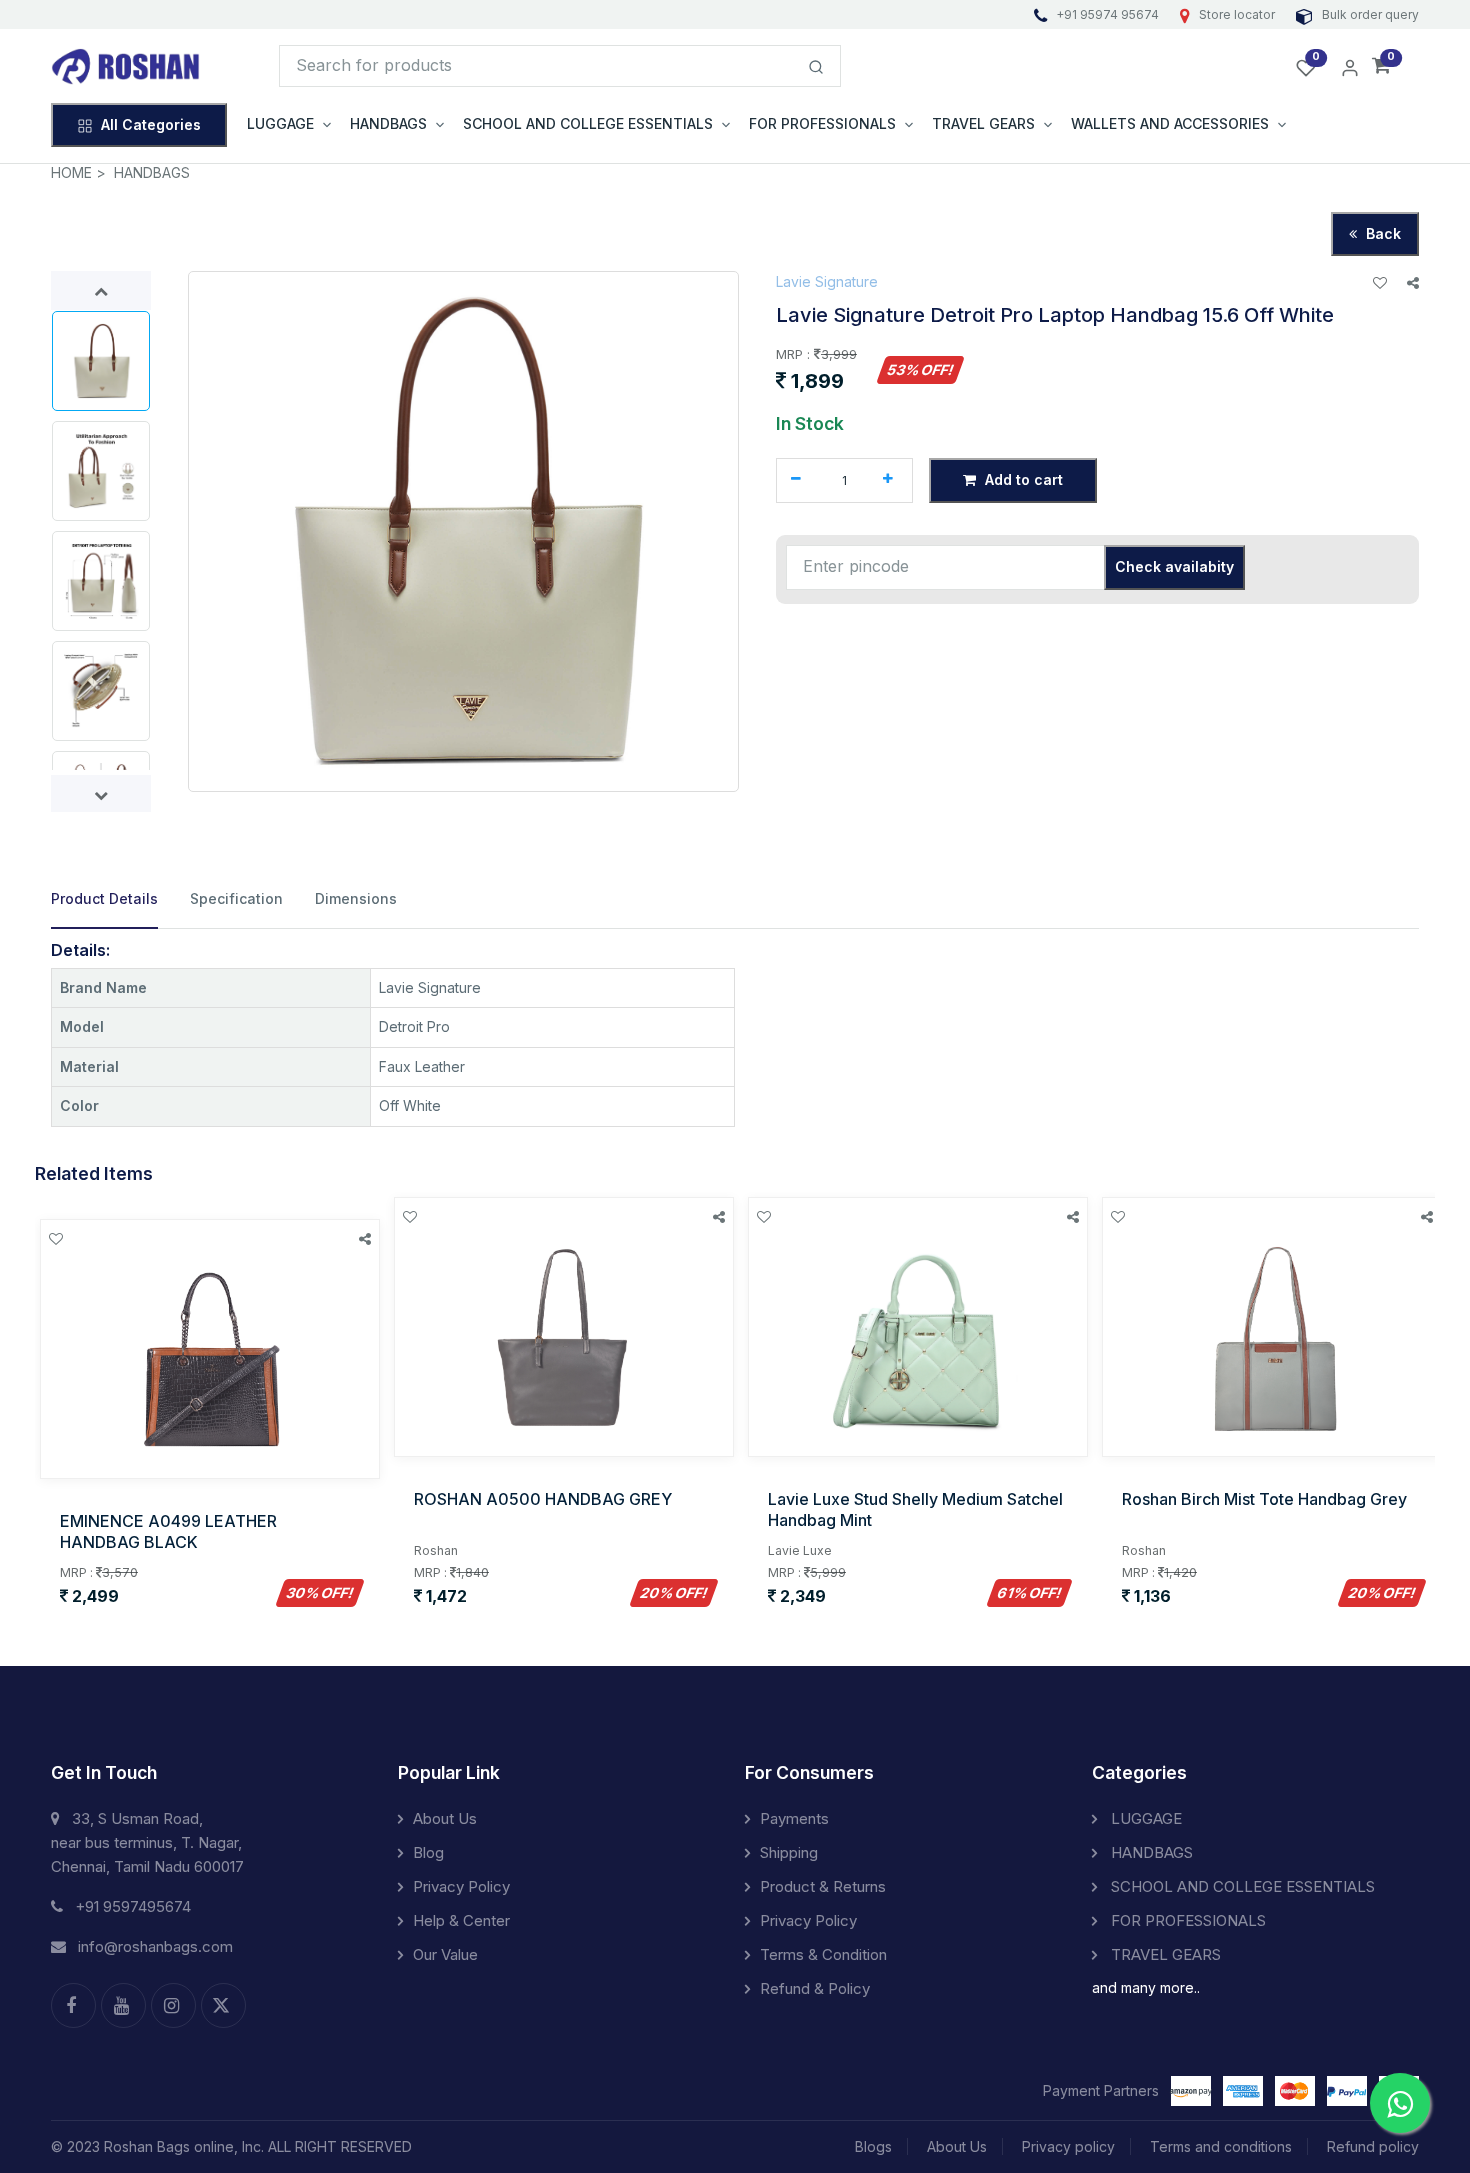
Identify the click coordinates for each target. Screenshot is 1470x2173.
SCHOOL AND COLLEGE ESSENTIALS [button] (588, 123)
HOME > (78, 172)
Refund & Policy (815, 1988)
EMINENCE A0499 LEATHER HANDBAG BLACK (168, 1531)
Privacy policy (1068, 2146)
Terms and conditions (1221, 2146)
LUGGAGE (1144, 1818)
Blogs (873, 2146)
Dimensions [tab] (356, 898)
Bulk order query (1369, 14)
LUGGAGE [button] (280, 123)
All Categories (151, 124)
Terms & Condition (823, 1954)
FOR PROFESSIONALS (1186, 1920)
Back (1381, 233)
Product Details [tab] (104, 898)
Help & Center (461, 1920)
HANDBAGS (152, 172)
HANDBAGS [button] (388, 123)
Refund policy (1373, 2146)
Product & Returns (823, 1886)
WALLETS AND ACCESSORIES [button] (1170, 123)
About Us (445, 1818)
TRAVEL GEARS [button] (983, 123)
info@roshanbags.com (155, 1946)
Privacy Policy (461, 1886)
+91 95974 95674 (1107, 14)
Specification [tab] (236, 898)
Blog (428, 1852)
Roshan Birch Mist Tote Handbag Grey (1264, 1499)
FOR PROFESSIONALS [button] (822, 123)
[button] (1381, 66)
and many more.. (1146, 1987)
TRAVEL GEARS (1164, 1954)
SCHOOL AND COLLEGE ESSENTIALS (1241, 1886)
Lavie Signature (827, 281)
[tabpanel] (735, 1034)
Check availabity (1174, 566)
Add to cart (1022, 479)
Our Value (445, 1954)
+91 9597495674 (133, 1906)
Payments (794, 1818)
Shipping (789, 1852)
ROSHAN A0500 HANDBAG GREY (543, 1499)
